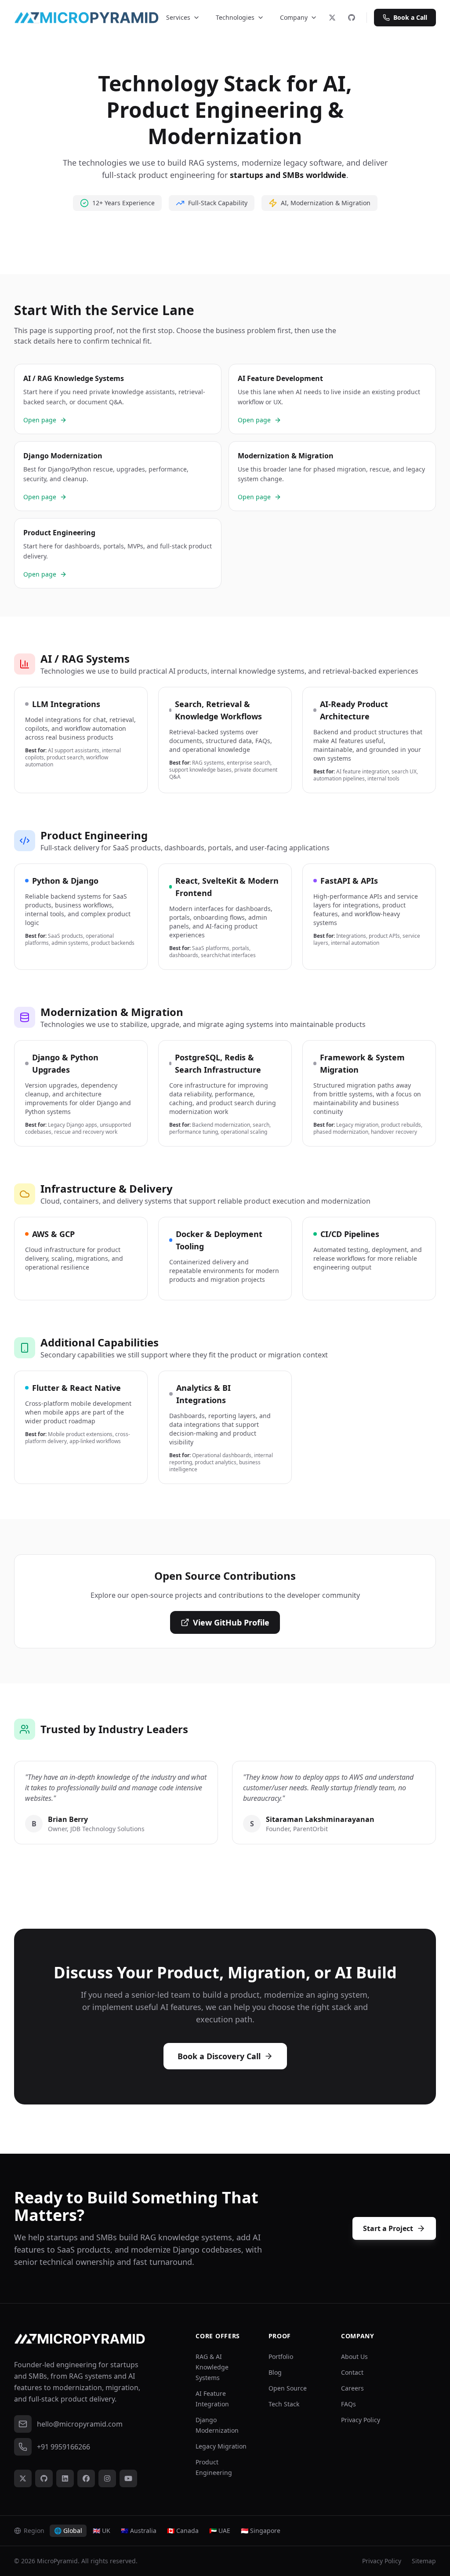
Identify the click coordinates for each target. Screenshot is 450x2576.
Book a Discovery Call (219, 2056)
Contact (352, 2372)
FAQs (348, 2404)
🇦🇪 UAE (220, 2531)
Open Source (288, 2388)
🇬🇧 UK (102, 2531)
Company (294, 17)
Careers (352, 2388)
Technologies (235, 17)
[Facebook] (86, 2478)
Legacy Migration (221, 2446)
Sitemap (424, 2561)
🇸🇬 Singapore (261, 2531)
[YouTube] (128, 2478)
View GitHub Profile (231, 1622)
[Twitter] (332, 18)
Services (178, 17)
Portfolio (281, 2356)
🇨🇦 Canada (183, 2531)
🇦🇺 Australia (139, 2531)
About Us (354, 2356)
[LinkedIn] (65, 2478)
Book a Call (410, 17)
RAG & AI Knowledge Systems (212, 2367)
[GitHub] (352, 18)
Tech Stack (284, 2404)
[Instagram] (107, 2478)
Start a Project (388, 2228)
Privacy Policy (361, 2420)
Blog (275, 2372)
